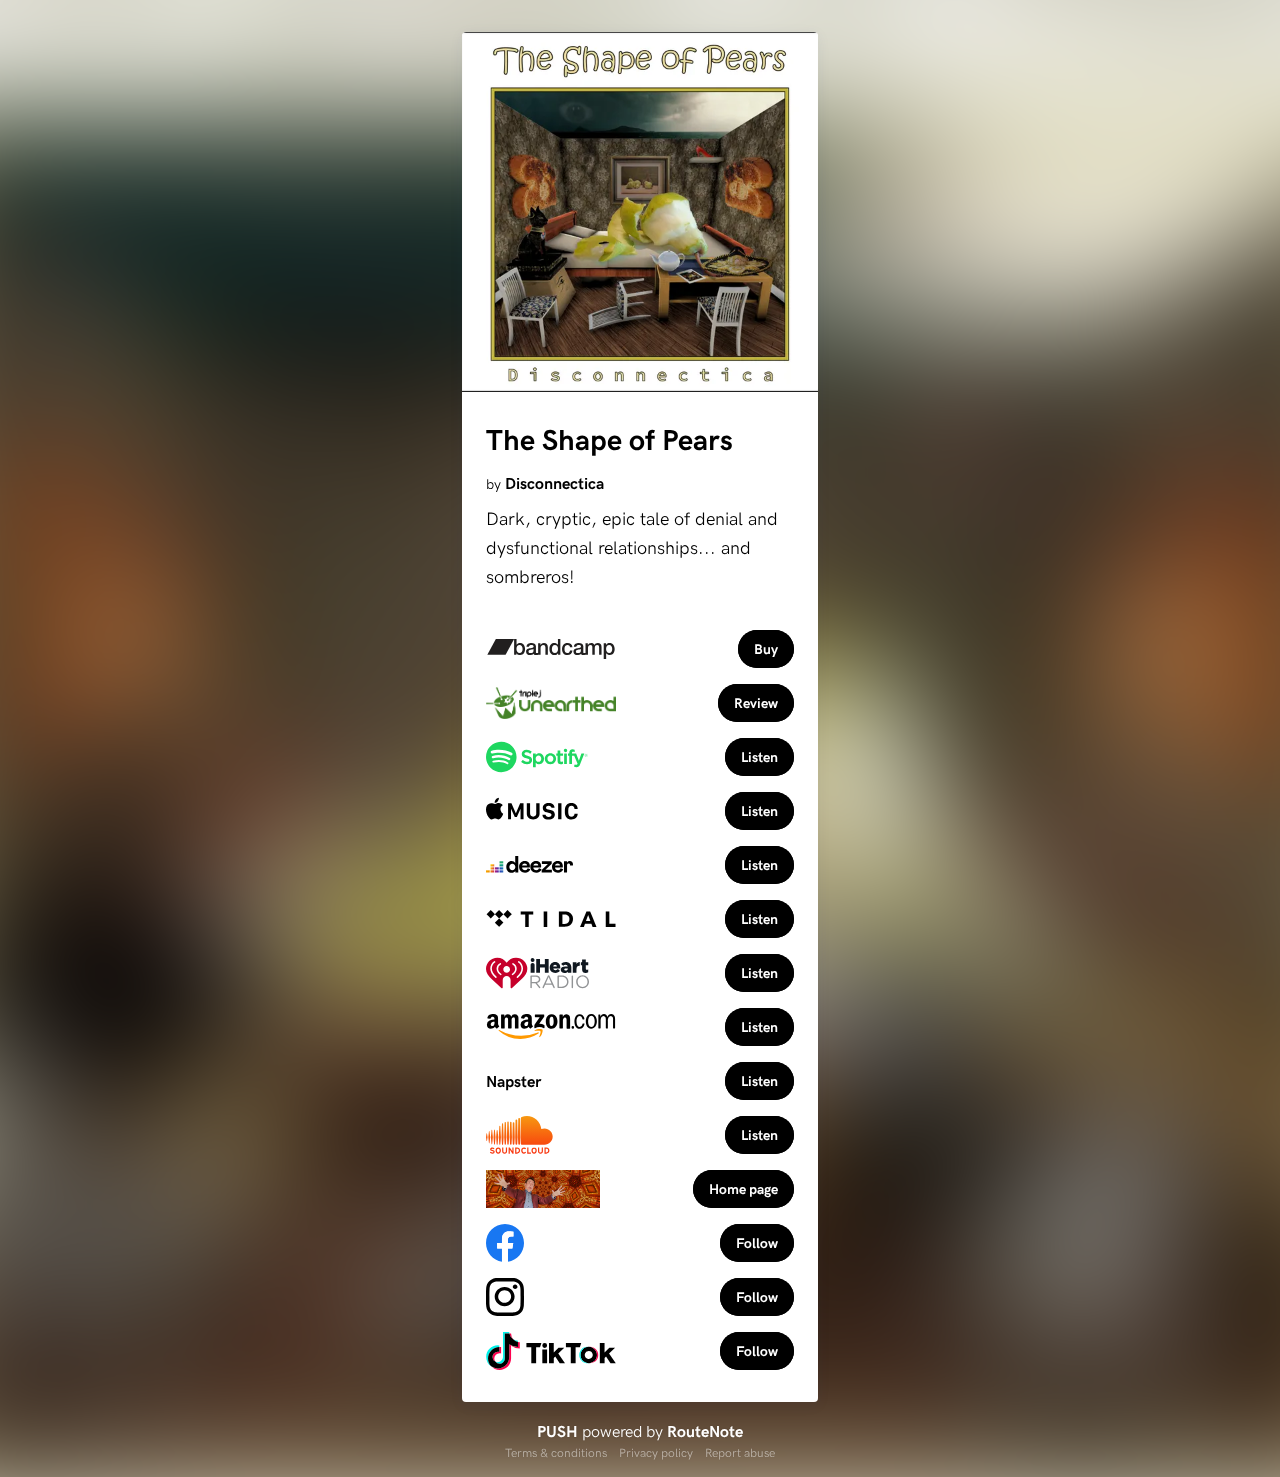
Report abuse (740, 1452)
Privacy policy (656, 1452)
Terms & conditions (556, 1452)
